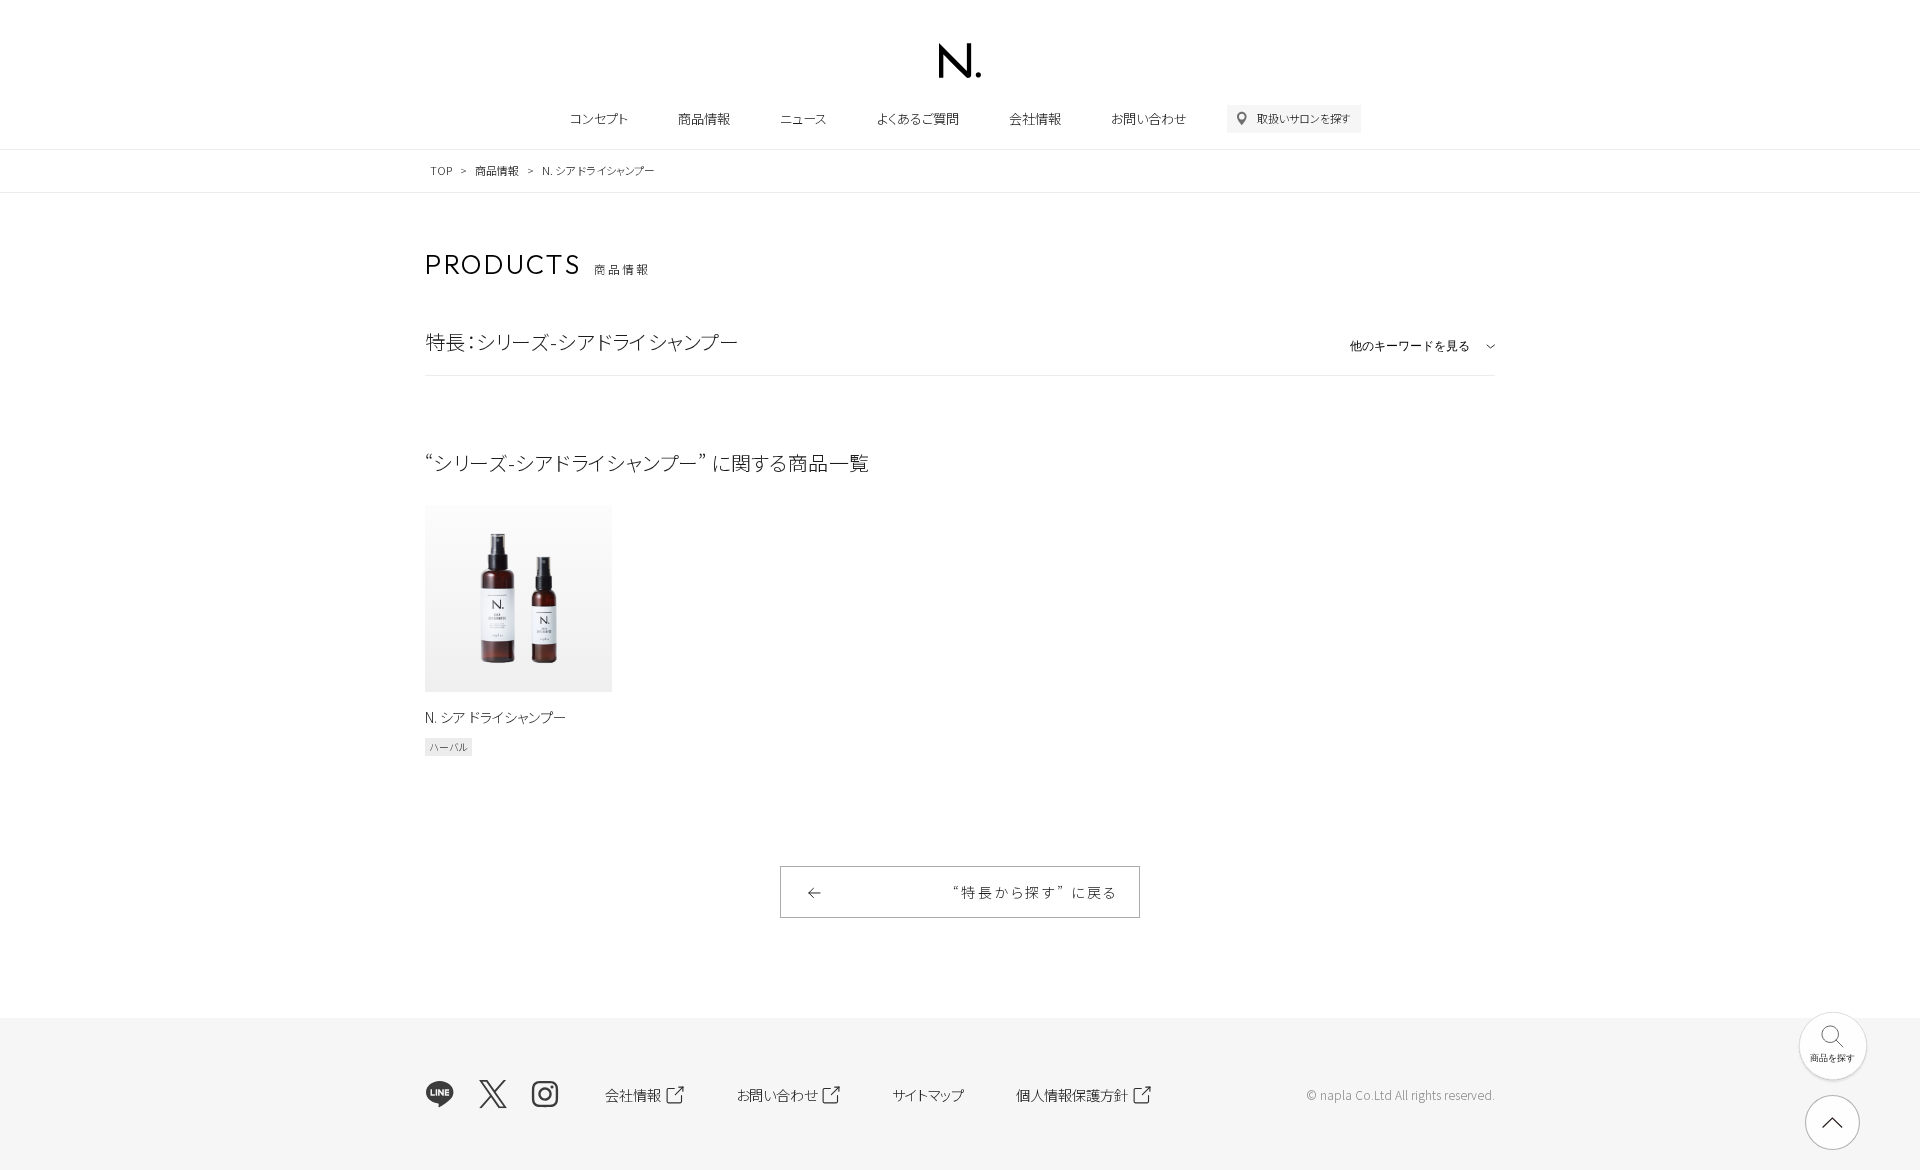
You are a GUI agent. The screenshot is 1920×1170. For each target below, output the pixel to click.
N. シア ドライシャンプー (496, 717)
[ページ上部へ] (1832, 1122)
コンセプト (599, 118)
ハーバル (448, 746)
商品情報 (704, 118)
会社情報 (1035, 118)
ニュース (803, 118)
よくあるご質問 (918, 118)
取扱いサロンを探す (1304, 118)
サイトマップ (928, 1094)
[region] (960, 172)
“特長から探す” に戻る (1036, 892)
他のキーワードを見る (1410, 346)
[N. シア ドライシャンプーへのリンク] (518, 598)
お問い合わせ (1149, 118)
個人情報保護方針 (1072, 1094)
